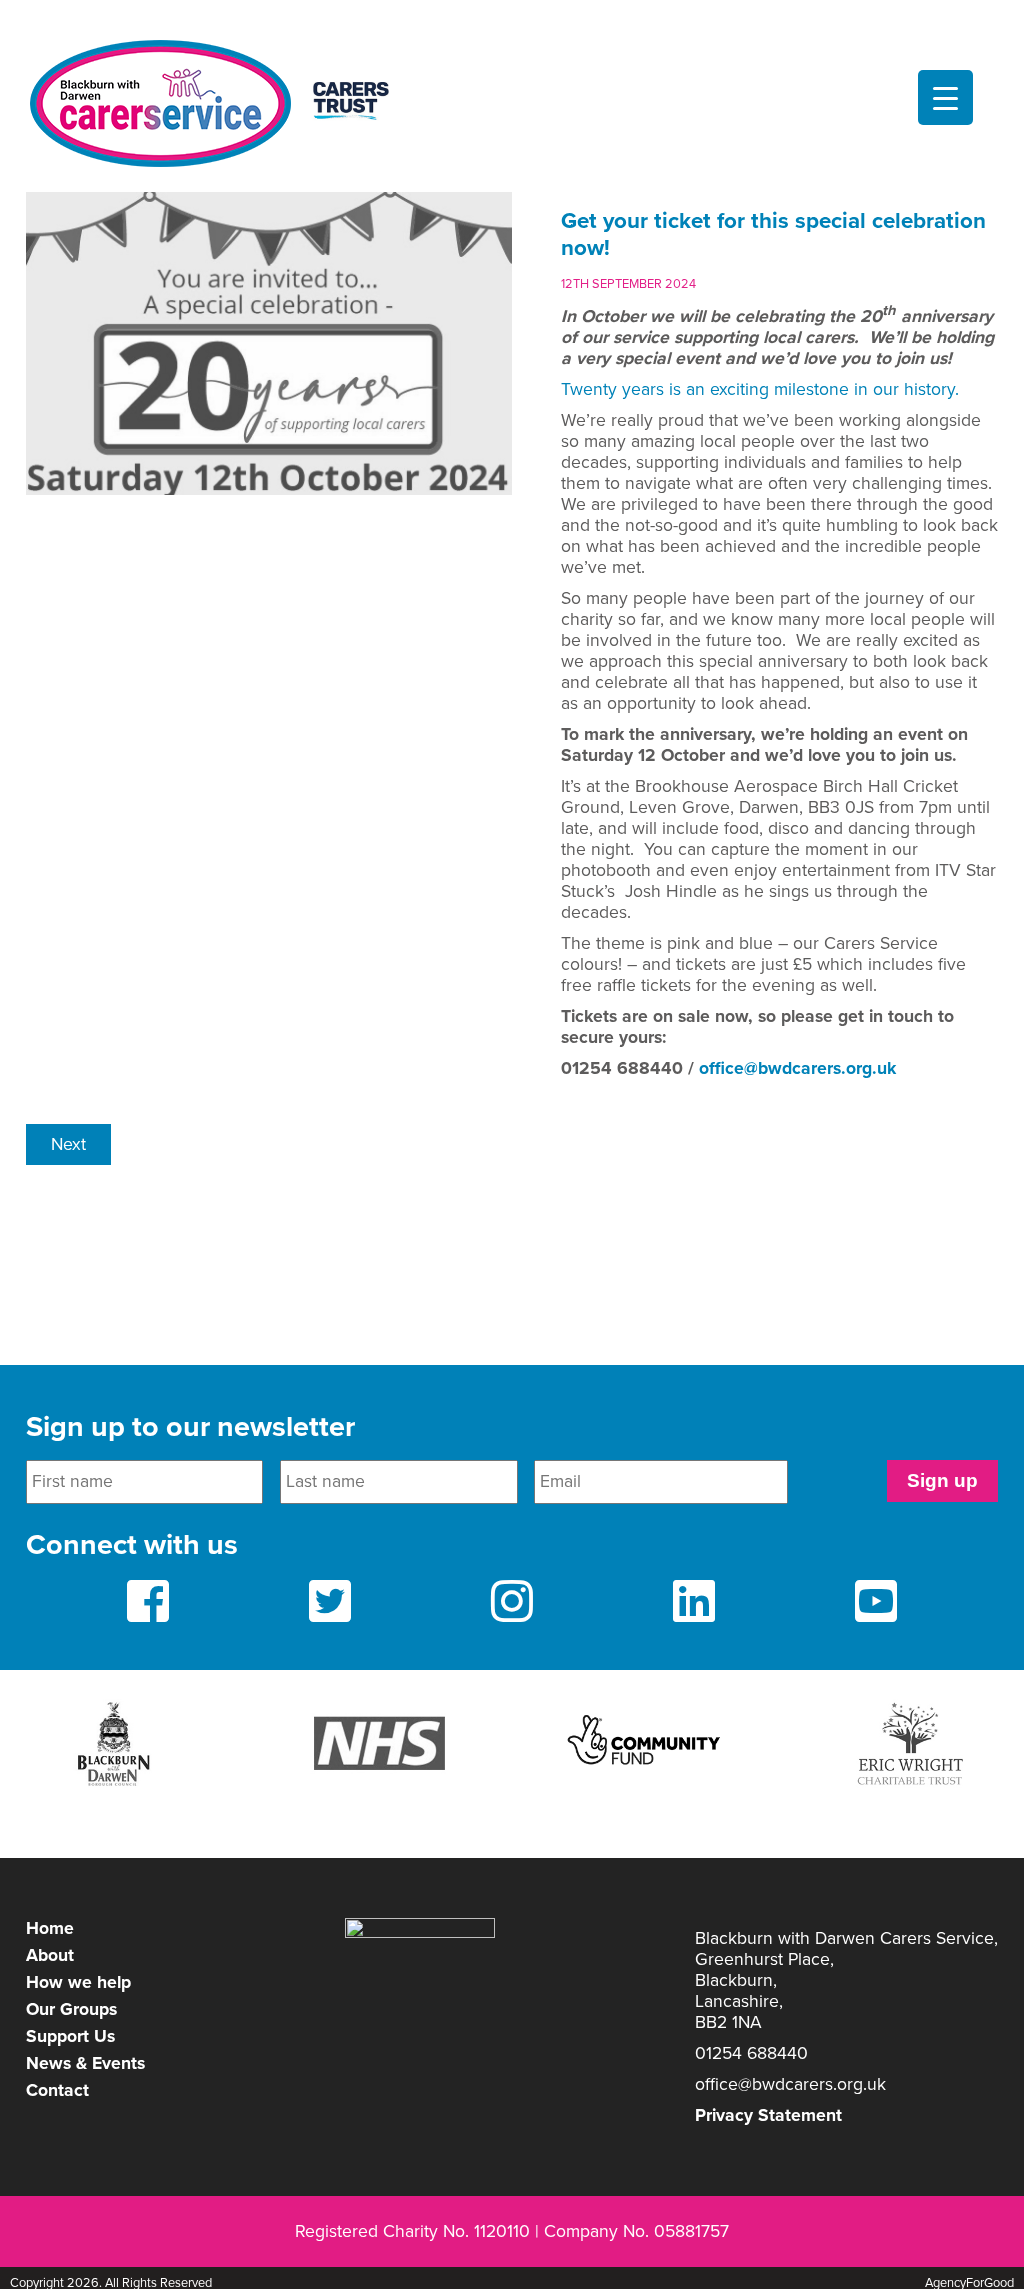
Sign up (942, 1480)
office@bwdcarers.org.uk (797, 1068)
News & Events (85, 2063)
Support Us (70, 2036)
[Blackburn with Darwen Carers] (220, 103)
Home (50, 1928)
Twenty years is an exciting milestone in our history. (760, 389)
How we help (78, 1982)
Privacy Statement (768, 2115)
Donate (512, 17)
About (50, 1955)
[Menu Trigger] (945, 97)
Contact (57, 2090)
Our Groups (71, 2009)
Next (68, 1144)
